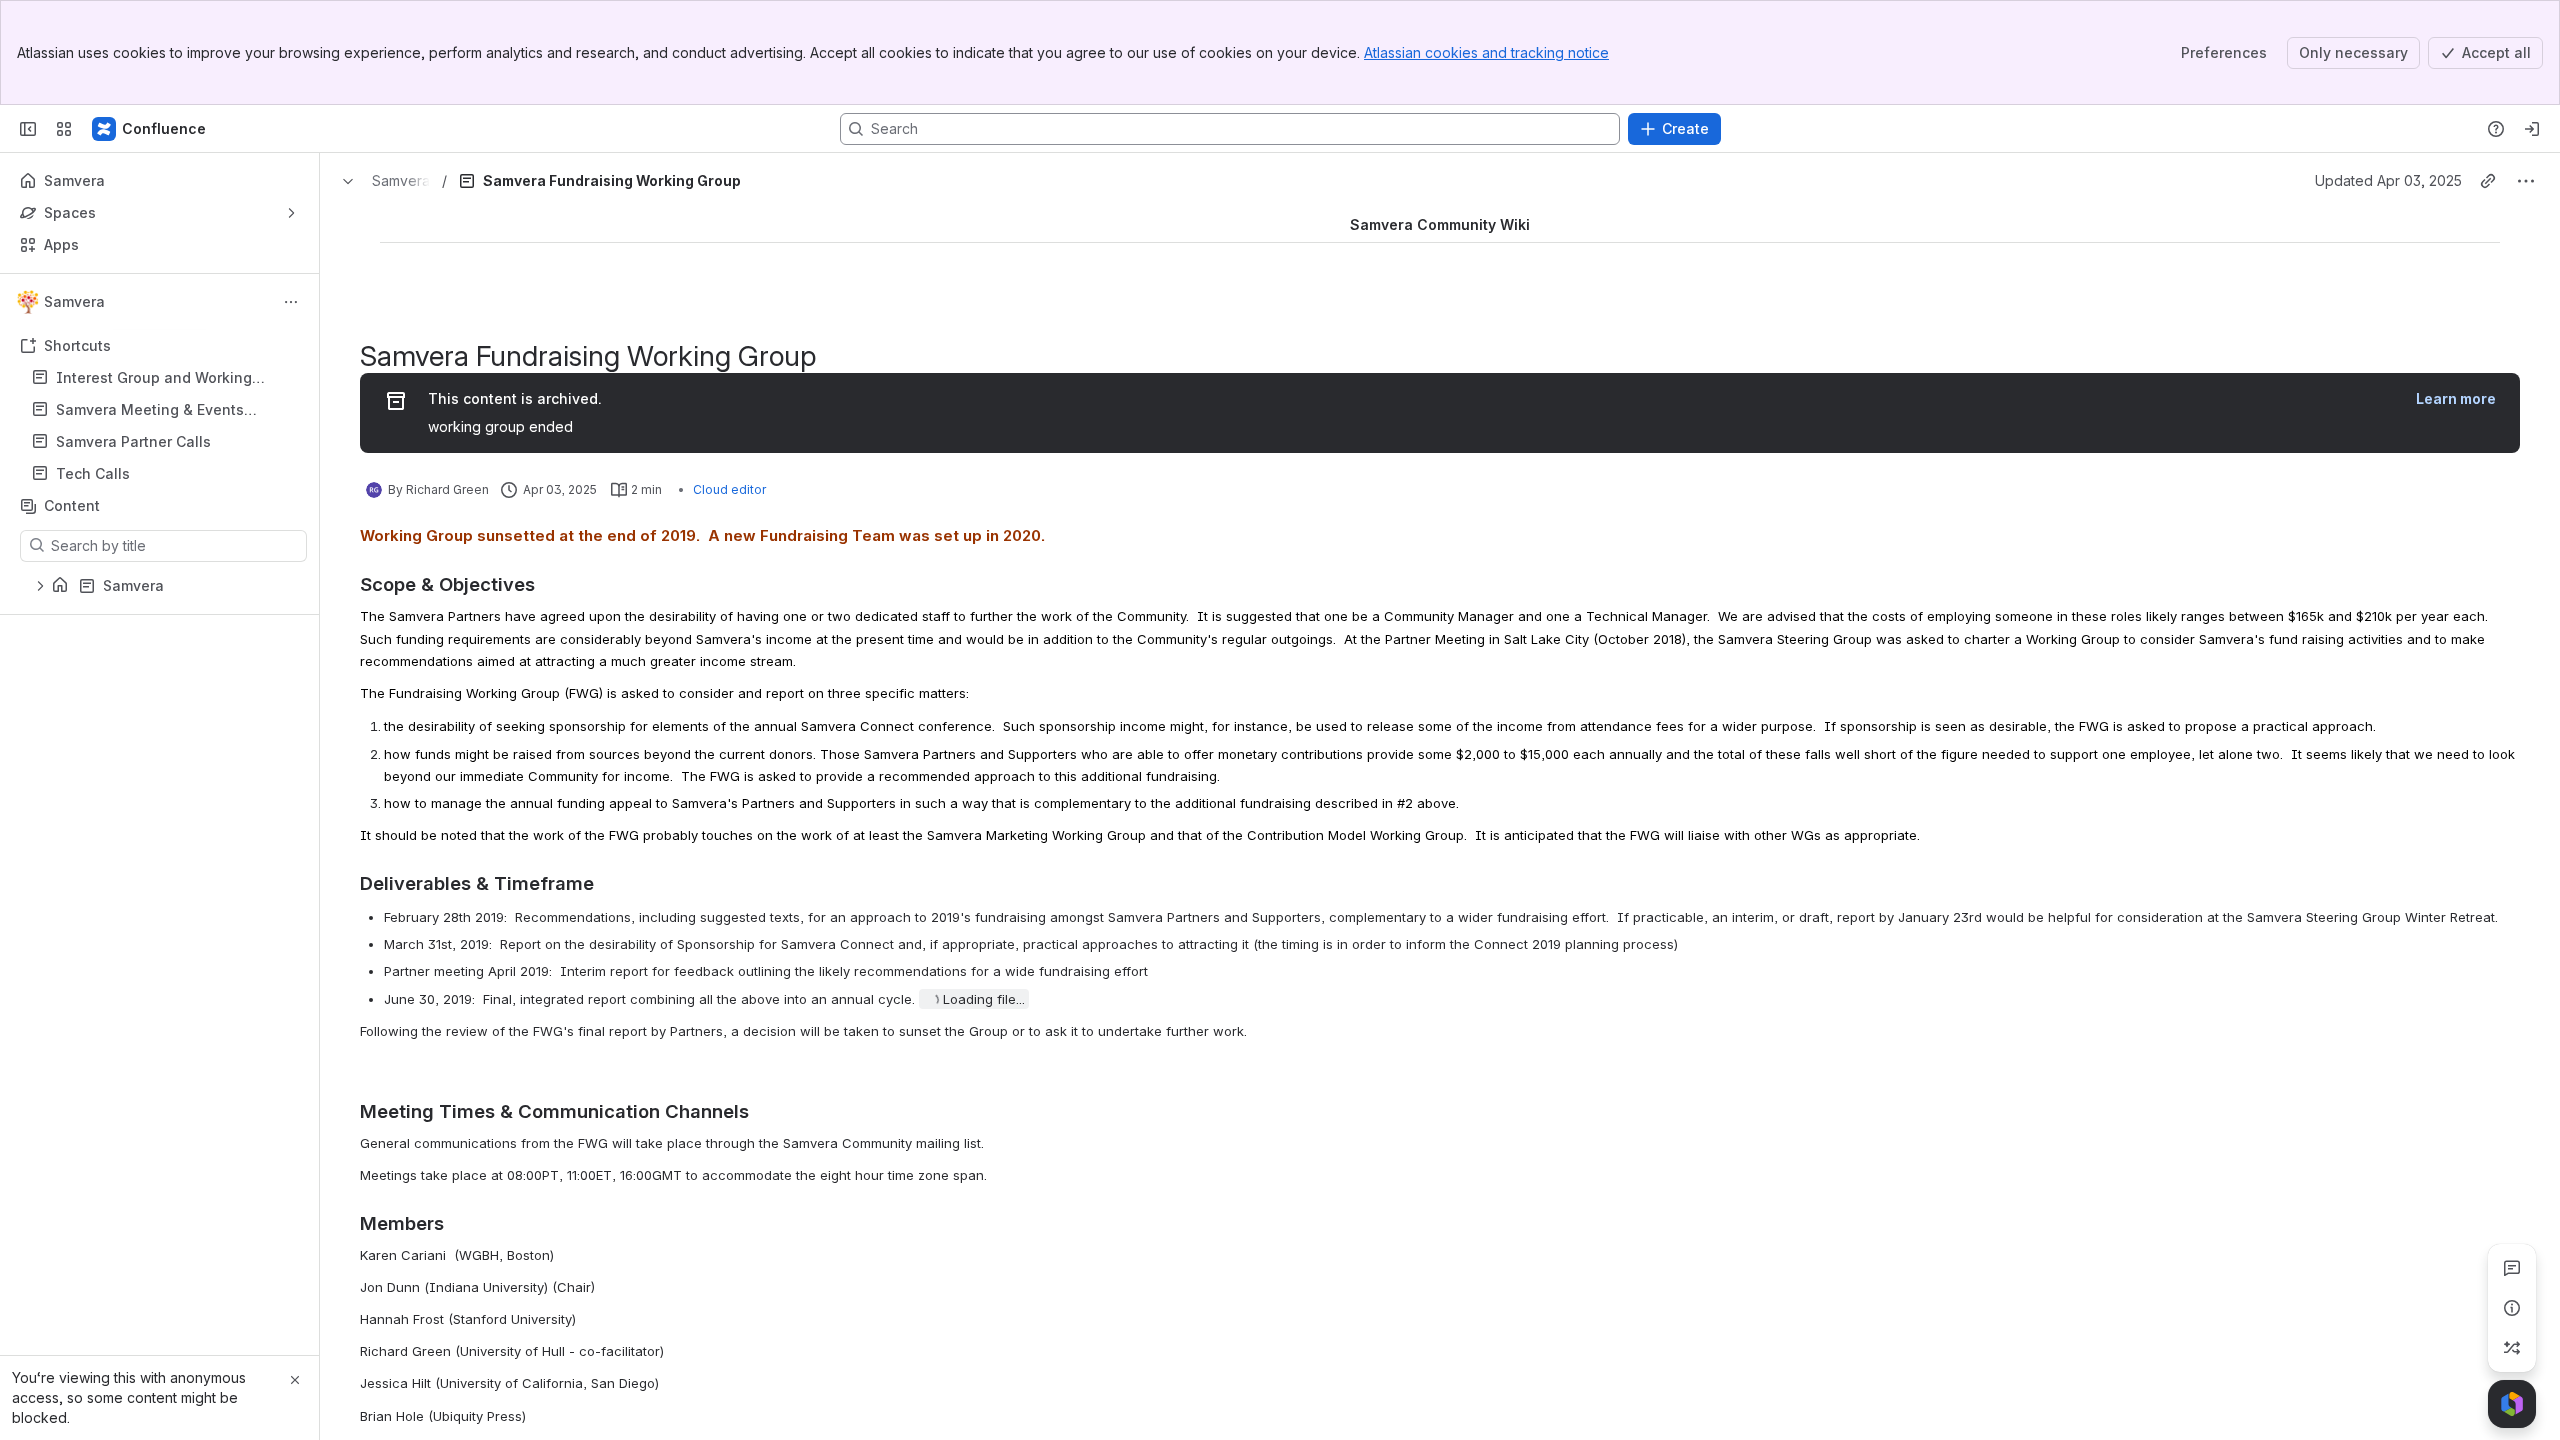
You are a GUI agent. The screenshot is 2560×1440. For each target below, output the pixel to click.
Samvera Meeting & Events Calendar (150, 410)
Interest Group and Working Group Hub (154, 378)
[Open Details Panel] (2512, 1308)
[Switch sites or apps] (64, 129)
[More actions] (291, 302)
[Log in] (2532, 129)
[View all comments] (2512, 1268)
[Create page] (2512, 1348)
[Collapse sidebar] (28, 129)
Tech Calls (165, 474)
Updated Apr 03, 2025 (2388, 180)
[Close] (295, 1380)
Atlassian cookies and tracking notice (1486, 52)
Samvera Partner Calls (133, 441)
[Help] (2496, 129)
